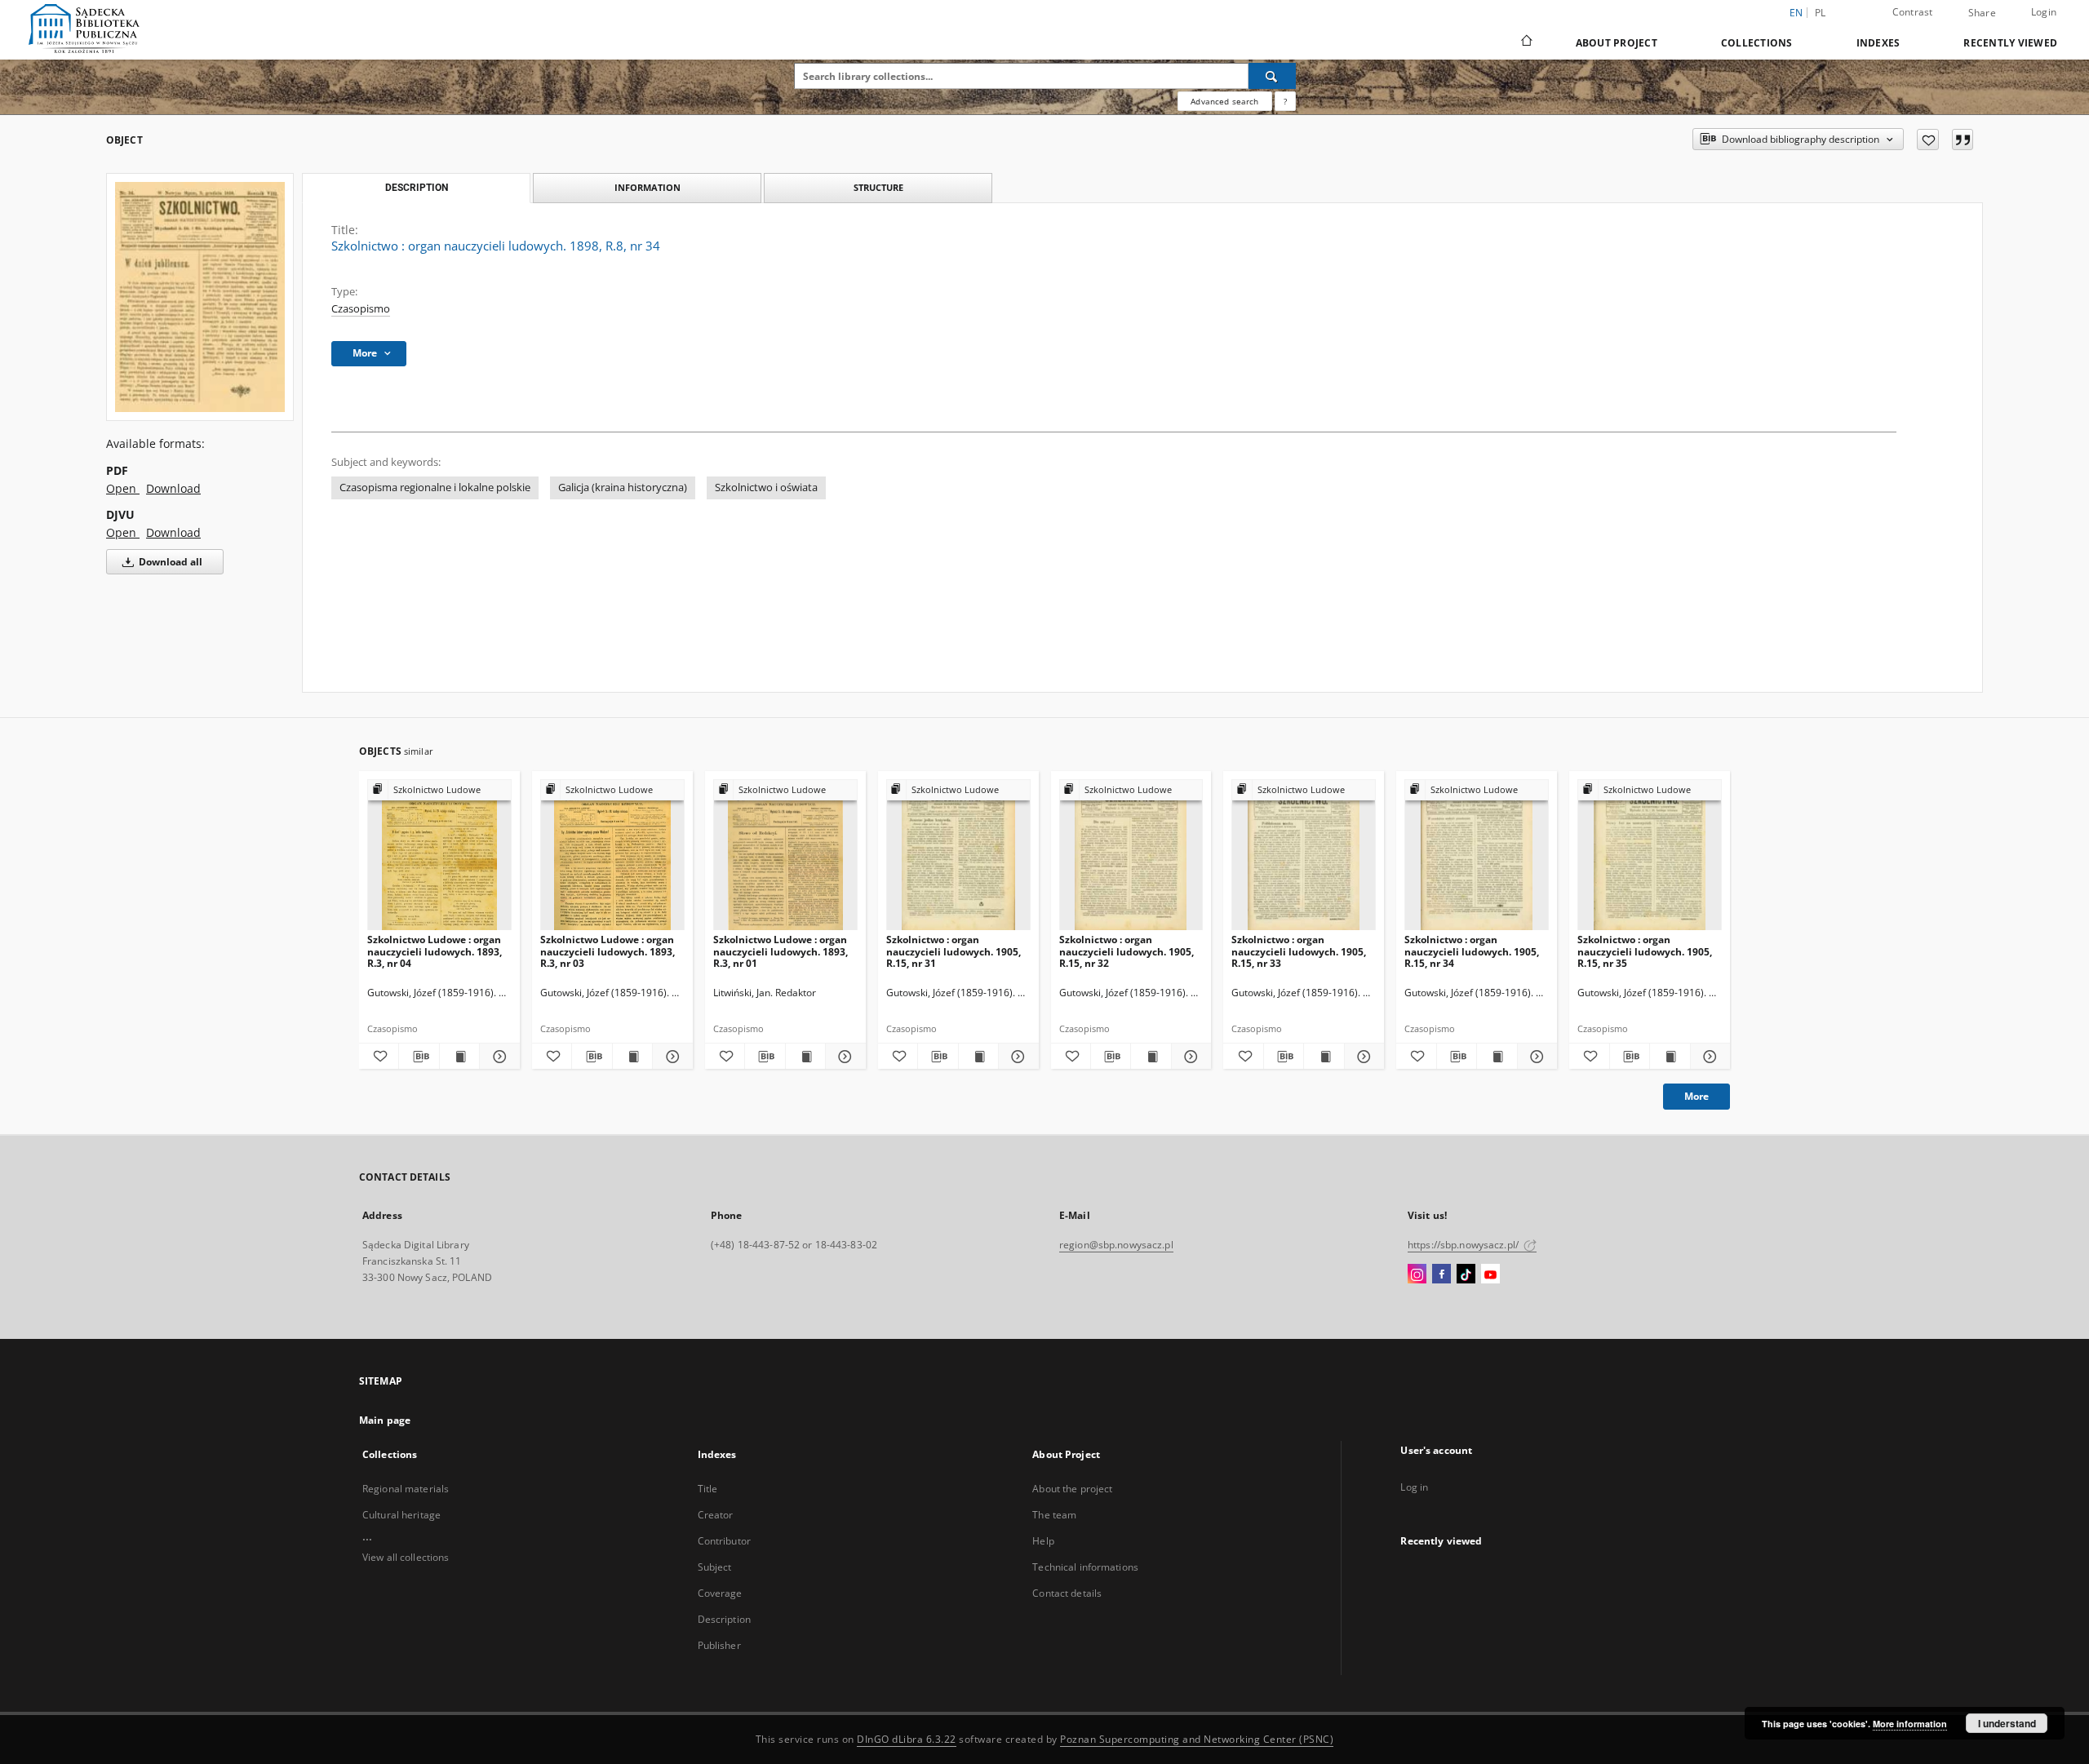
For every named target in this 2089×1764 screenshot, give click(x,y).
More (1696, 1096)
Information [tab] (648, 187)
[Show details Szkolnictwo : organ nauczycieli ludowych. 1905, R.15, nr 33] (1362, 1057)
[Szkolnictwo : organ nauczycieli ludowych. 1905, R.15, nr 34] (1477, 855)
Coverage (720, 1593)
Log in (1414, 1487)
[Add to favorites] (1928, 140)
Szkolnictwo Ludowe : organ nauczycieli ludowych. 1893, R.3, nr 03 (608, 951)
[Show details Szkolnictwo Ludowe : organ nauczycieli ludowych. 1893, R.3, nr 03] (670, 1057)
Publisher (719, 1645)
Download (173, 488)
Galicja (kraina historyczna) (623, 488)
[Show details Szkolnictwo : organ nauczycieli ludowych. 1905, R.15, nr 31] (1016, 1057)
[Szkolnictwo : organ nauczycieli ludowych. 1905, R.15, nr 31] (958, 855)
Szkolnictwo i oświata (766, 488)
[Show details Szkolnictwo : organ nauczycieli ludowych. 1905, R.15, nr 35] (1708, 1057)
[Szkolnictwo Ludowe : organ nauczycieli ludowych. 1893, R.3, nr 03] (612, 855)
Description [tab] (417, 188)
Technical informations (1085, 1567)
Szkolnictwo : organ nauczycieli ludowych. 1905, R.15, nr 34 (1472, 951)
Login (2044, 12)
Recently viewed (2010, 43)
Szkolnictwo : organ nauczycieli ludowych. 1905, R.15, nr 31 (954, 951)
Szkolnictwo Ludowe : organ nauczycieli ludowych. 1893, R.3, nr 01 (781, 951)
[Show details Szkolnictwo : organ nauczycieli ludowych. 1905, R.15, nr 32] (1189, 1057)
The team (1054, 1515)
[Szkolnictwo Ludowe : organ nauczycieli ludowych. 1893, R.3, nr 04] (439, 855)
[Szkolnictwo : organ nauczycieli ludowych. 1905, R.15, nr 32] (1131, 855)
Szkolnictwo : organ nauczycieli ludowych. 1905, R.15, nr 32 (1127, 951)
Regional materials (406, 1489)
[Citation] (1963, 140)
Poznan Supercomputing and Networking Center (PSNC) (1197, 1739)
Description (724, 1619)
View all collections (406, 1557)
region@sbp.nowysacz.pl (1116, 1245)
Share (1982, 13)
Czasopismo (361, 309)
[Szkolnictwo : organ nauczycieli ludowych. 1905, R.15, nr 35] (1650, 855)
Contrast (1913, 12)
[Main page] (1526, 42)
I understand (2007, 1723)
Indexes (1878, 43)
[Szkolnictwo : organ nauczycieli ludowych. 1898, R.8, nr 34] (200, 297)
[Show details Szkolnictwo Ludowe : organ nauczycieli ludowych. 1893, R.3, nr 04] (497, 1057)
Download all (169, 562)
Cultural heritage (401, 1515)
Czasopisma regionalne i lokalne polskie (435, 488)
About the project (1072, 1489)
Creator (716, 1515)
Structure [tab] (878, 187)
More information (1910, 1724)
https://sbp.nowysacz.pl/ (1464, 1245)
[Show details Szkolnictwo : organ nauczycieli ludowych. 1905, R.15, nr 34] (1535, 1057)
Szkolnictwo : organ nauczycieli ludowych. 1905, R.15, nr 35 (1645, 951)
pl (1821, 13)
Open (123, 488)
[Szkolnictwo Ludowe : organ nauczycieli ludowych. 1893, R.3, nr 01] (785, 855)
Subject (715, 1567)
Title (708, 1489)
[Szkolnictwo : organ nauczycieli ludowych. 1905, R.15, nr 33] (1304, 855)
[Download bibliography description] (419, 1057)
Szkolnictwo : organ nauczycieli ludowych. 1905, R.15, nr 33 (1299, 951)
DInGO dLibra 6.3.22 (907, 1739)
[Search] (1272, 76)
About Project (1617, 43)
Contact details (1067, 1593)
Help (1043, 1541)
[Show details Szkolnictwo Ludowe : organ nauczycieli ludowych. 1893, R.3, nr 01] (843, 1057)
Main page (385, 1420)
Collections (1757, 43)
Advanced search (1224, 101)
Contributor (724, 1541)
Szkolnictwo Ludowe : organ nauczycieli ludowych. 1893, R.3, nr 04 (435, 951)
